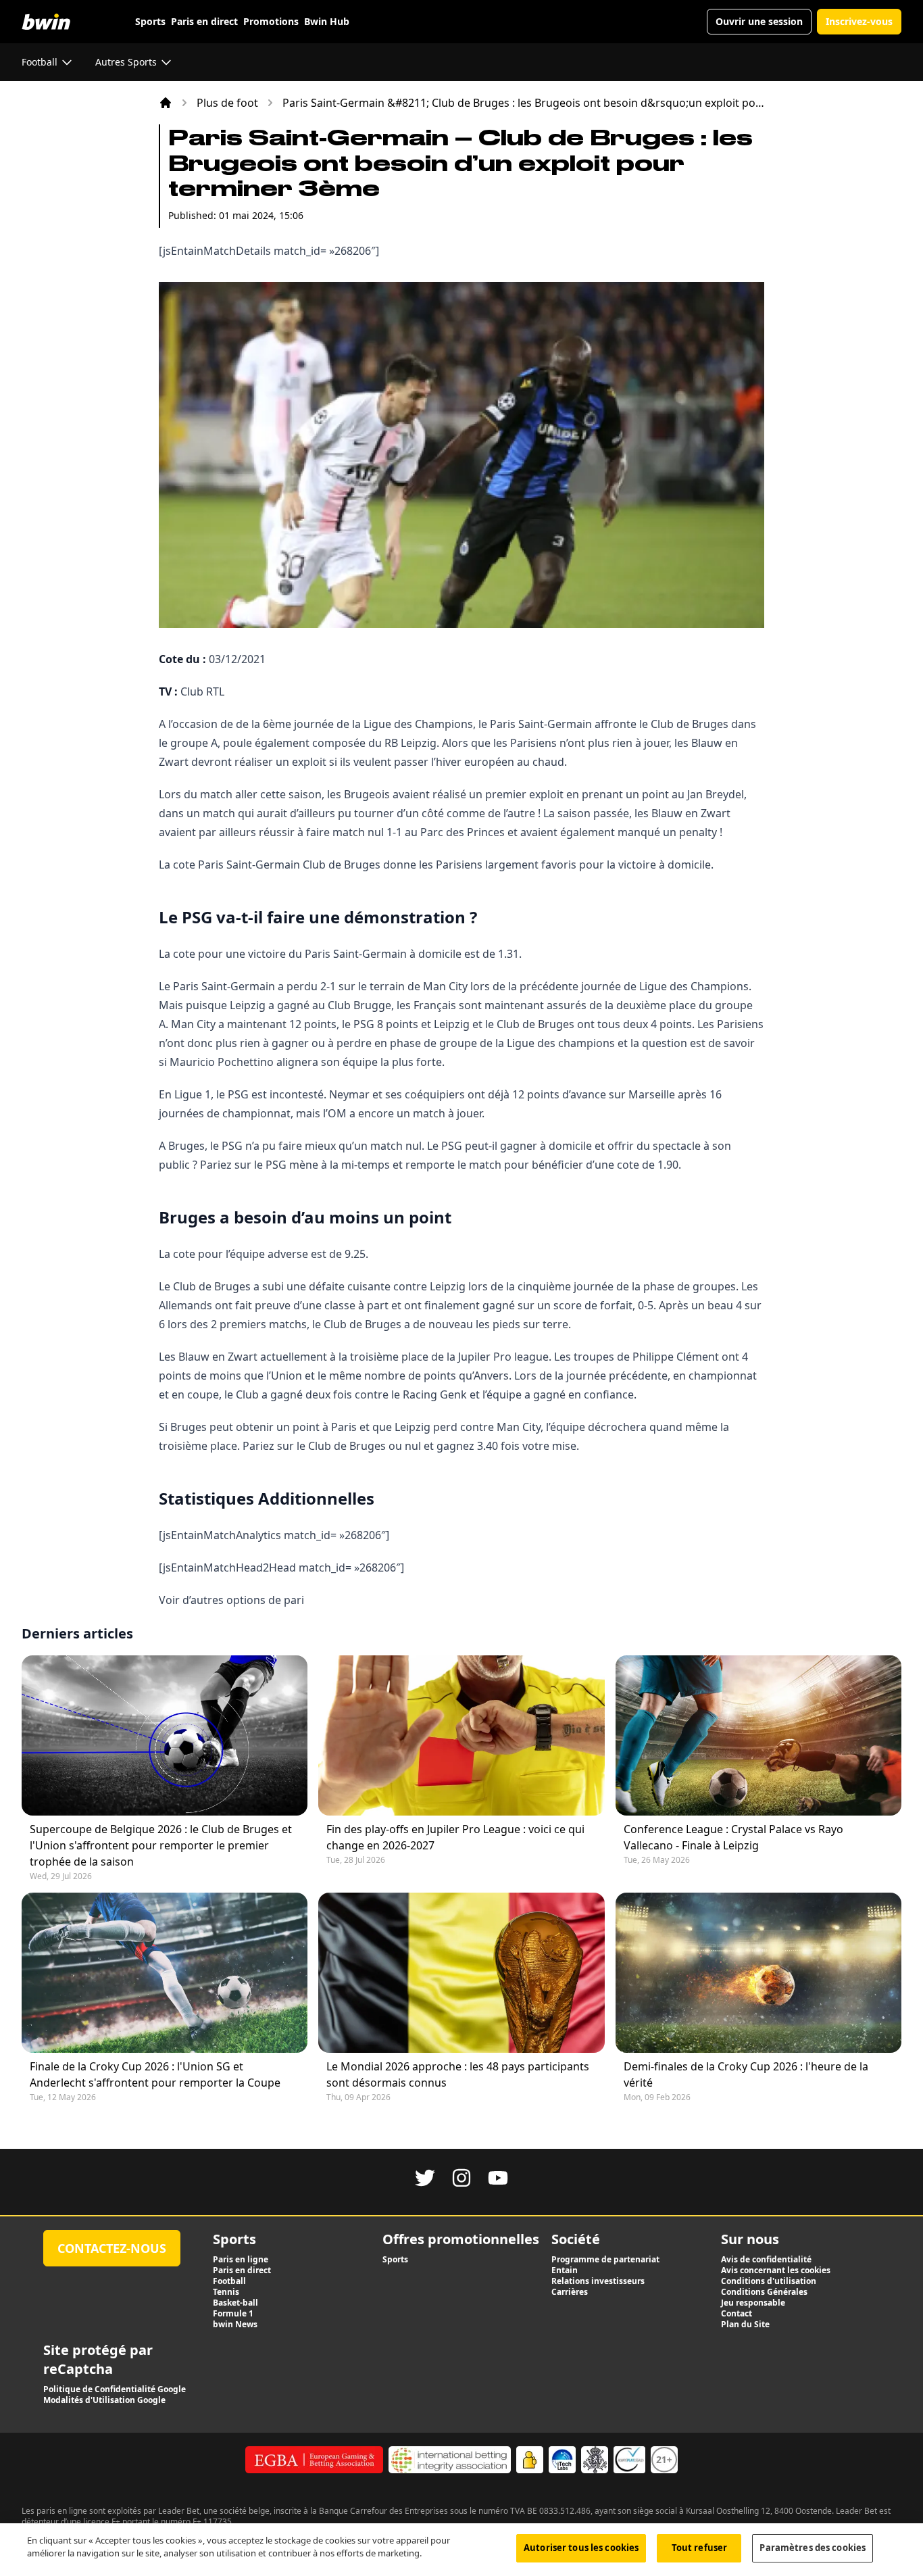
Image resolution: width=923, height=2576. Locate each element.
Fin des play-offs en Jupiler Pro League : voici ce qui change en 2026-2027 (455, 1837)
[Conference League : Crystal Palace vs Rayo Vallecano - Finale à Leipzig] (758, 1735)
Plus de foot (227, 103)
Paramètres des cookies (813, 2548)
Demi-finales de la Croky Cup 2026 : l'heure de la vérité (746, 2074)
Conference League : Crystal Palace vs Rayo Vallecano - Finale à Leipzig (733, 1837)
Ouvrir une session (759, 21)
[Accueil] (166, 103)
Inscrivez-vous (859, 21)
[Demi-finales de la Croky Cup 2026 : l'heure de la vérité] (758, 1973)
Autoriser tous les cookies (581, 2548)
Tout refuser (700, 2548)
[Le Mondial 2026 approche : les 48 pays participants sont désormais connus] (461, 1973)
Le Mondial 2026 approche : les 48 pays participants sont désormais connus (458, 2074)
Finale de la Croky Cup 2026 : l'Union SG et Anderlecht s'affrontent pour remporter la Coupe (155, 2074)
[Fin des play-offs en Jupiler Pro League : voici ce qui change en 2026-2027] (461, 1735)
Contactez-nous (112, 2248)
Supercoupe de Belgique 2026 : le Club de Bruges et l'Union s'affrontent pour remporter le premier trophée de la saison (161, 1845)
